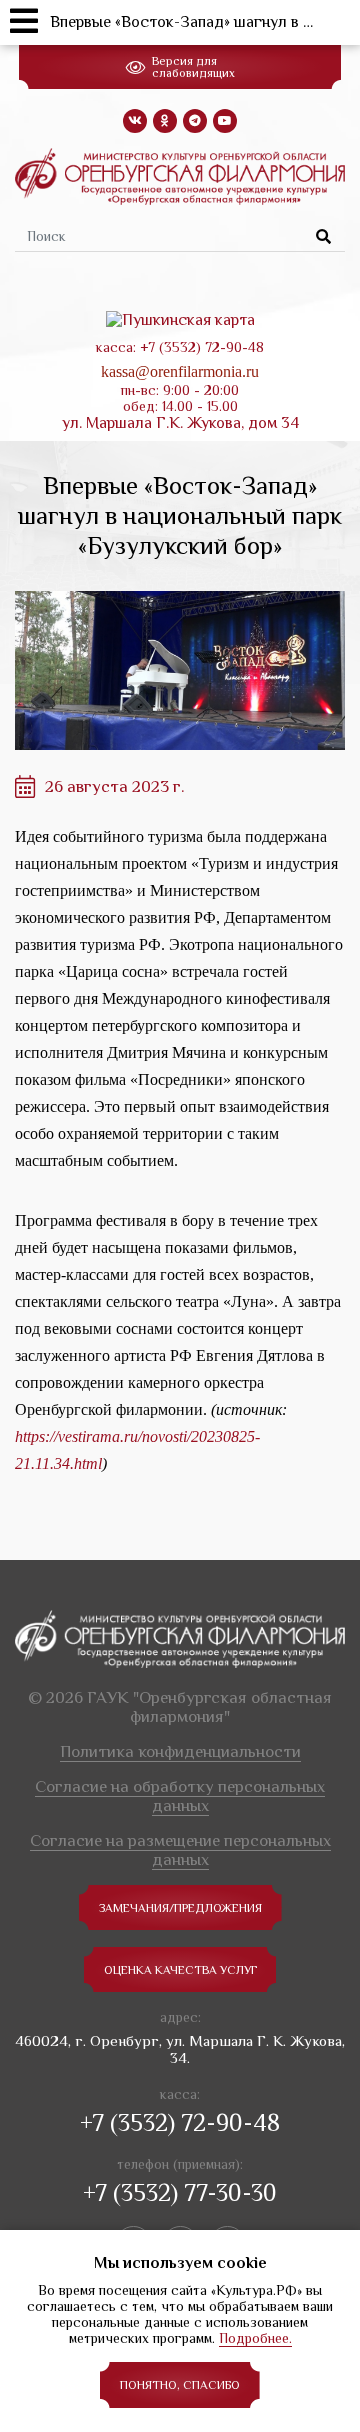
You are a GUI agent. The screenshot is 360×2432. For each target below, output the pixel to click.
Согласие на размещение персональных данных (180, 1850)
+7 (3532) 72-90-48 (180, 2122)
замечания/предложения (180, 1908)
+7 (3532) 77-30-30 (180, 2192)
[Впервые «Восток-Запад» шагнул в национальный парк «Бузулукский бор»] (180, 670)
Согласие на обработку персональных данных (180, 1796)
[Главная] (180, 175)
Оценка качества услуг (180, 1970)
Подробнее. (255, 2338)
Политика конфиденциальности (180, 1751)
